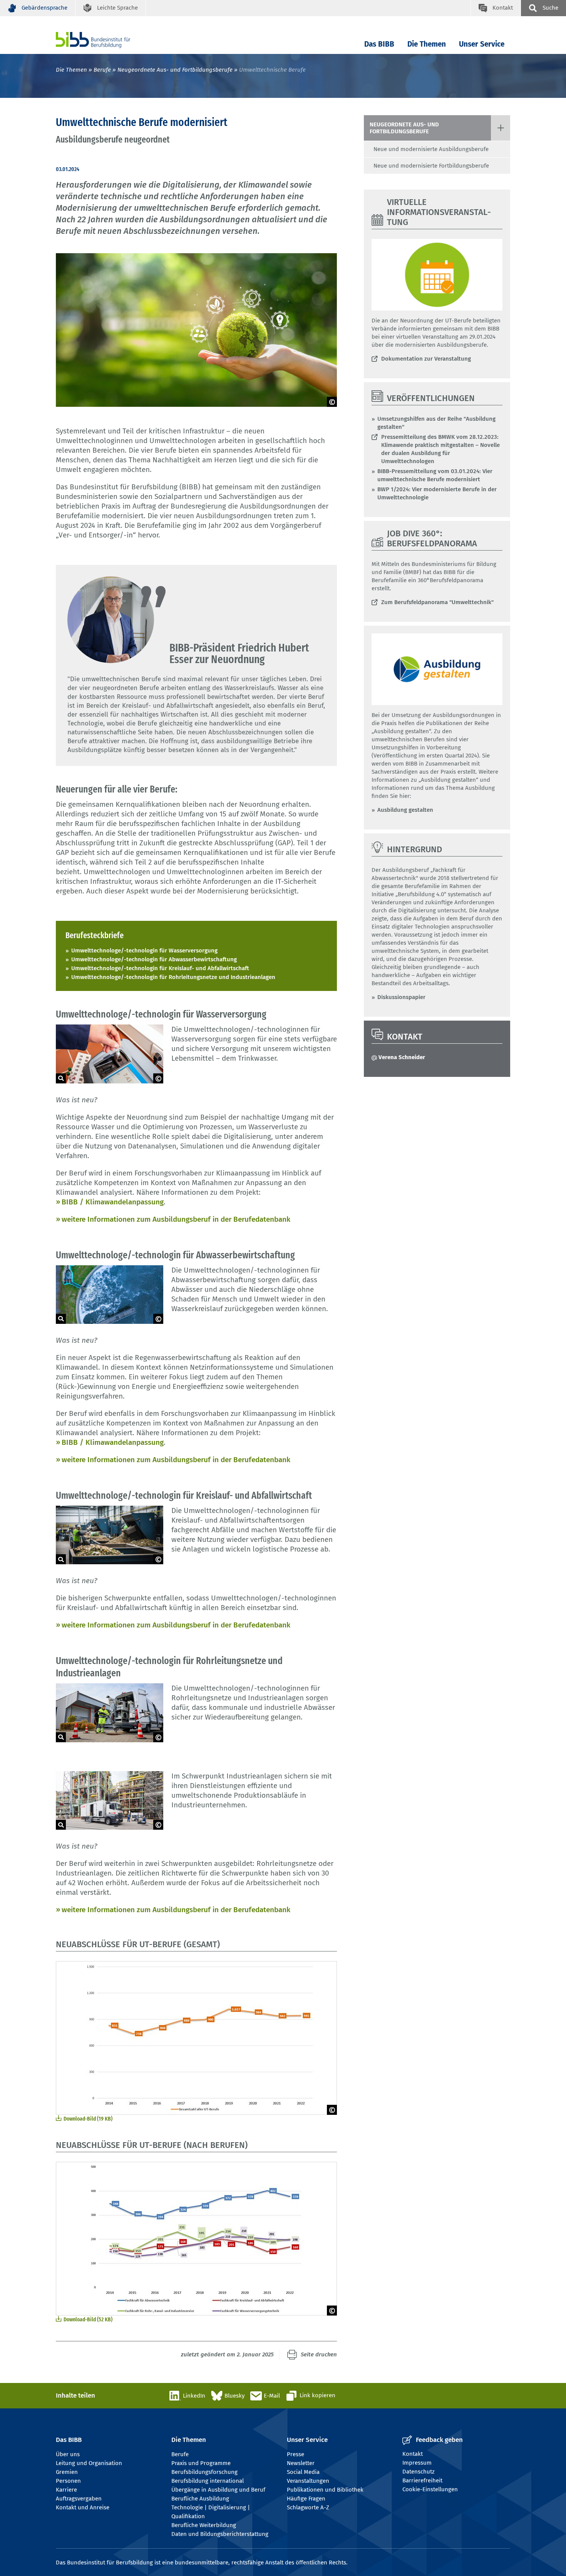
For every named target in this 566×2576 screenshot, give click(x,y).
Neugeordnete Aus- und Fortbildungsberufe (175, 70)
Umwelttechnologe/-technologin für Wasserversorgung (144, 950)
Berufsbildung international (208, 2481)
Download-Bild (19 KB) (88, 2119)
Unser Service (482, 44)
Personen (68, 2481)
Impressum (417, 2463)
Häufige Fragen (306, 2499)
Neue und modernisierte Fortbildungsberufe (431, 166)
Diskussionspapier (401, 997)
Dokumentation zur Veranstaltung (426, 359)
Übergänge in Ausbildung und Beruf (218, 2490)
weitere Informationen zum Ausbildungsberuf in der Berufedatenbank (176, 1219)
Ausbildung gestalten (405, 810)
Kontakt (413, 2454)
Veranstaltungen (308, 2481)
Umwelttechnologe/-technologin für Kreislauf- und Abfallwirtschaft (160, 968)
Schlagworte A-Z (308, 2507)
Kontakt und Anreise (83, 2507)
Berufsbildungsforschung (204, 2472)
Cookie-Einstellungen (430, 2489)
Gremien (67, 2472)
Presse (296, 2454)
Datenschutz (419, 2472)
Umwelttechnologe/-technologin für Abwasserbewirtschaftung (154, 959)
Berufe (102, 70)
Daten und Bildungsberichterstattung (220, 2534)
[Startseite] (105, 40)
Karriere (66, 2490)
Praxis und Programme (201, 2463)
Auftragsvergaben (79, 2499)
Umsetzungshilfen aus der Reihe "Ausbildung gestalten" (436, 423)
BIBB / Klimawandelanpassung (113, 1202)
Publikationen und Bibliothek (325, 2490)
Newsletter (301, 2463)
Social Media (303, 2472)
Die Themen (427, 44)
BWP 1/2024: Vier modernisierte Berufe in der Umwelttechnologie (437, 493)
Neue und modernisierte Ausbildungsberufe (431, 149)
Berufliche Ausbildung (200, 2499)
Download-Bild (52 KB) (88, 2319)
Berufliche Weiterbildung (204, 2525)
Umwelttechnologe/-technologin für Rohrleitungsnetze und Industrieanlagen (173, 977)
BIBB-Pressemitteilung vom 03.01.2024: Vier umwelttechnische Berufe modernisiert (435, 475)
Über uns (68, 2454)
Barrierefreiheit (422, 2480)
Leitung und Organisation (89, 2463)
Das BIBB (379, 44)
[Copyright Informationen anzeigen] (332, 402)
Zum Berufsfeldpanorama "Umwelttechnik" (437, 602)
